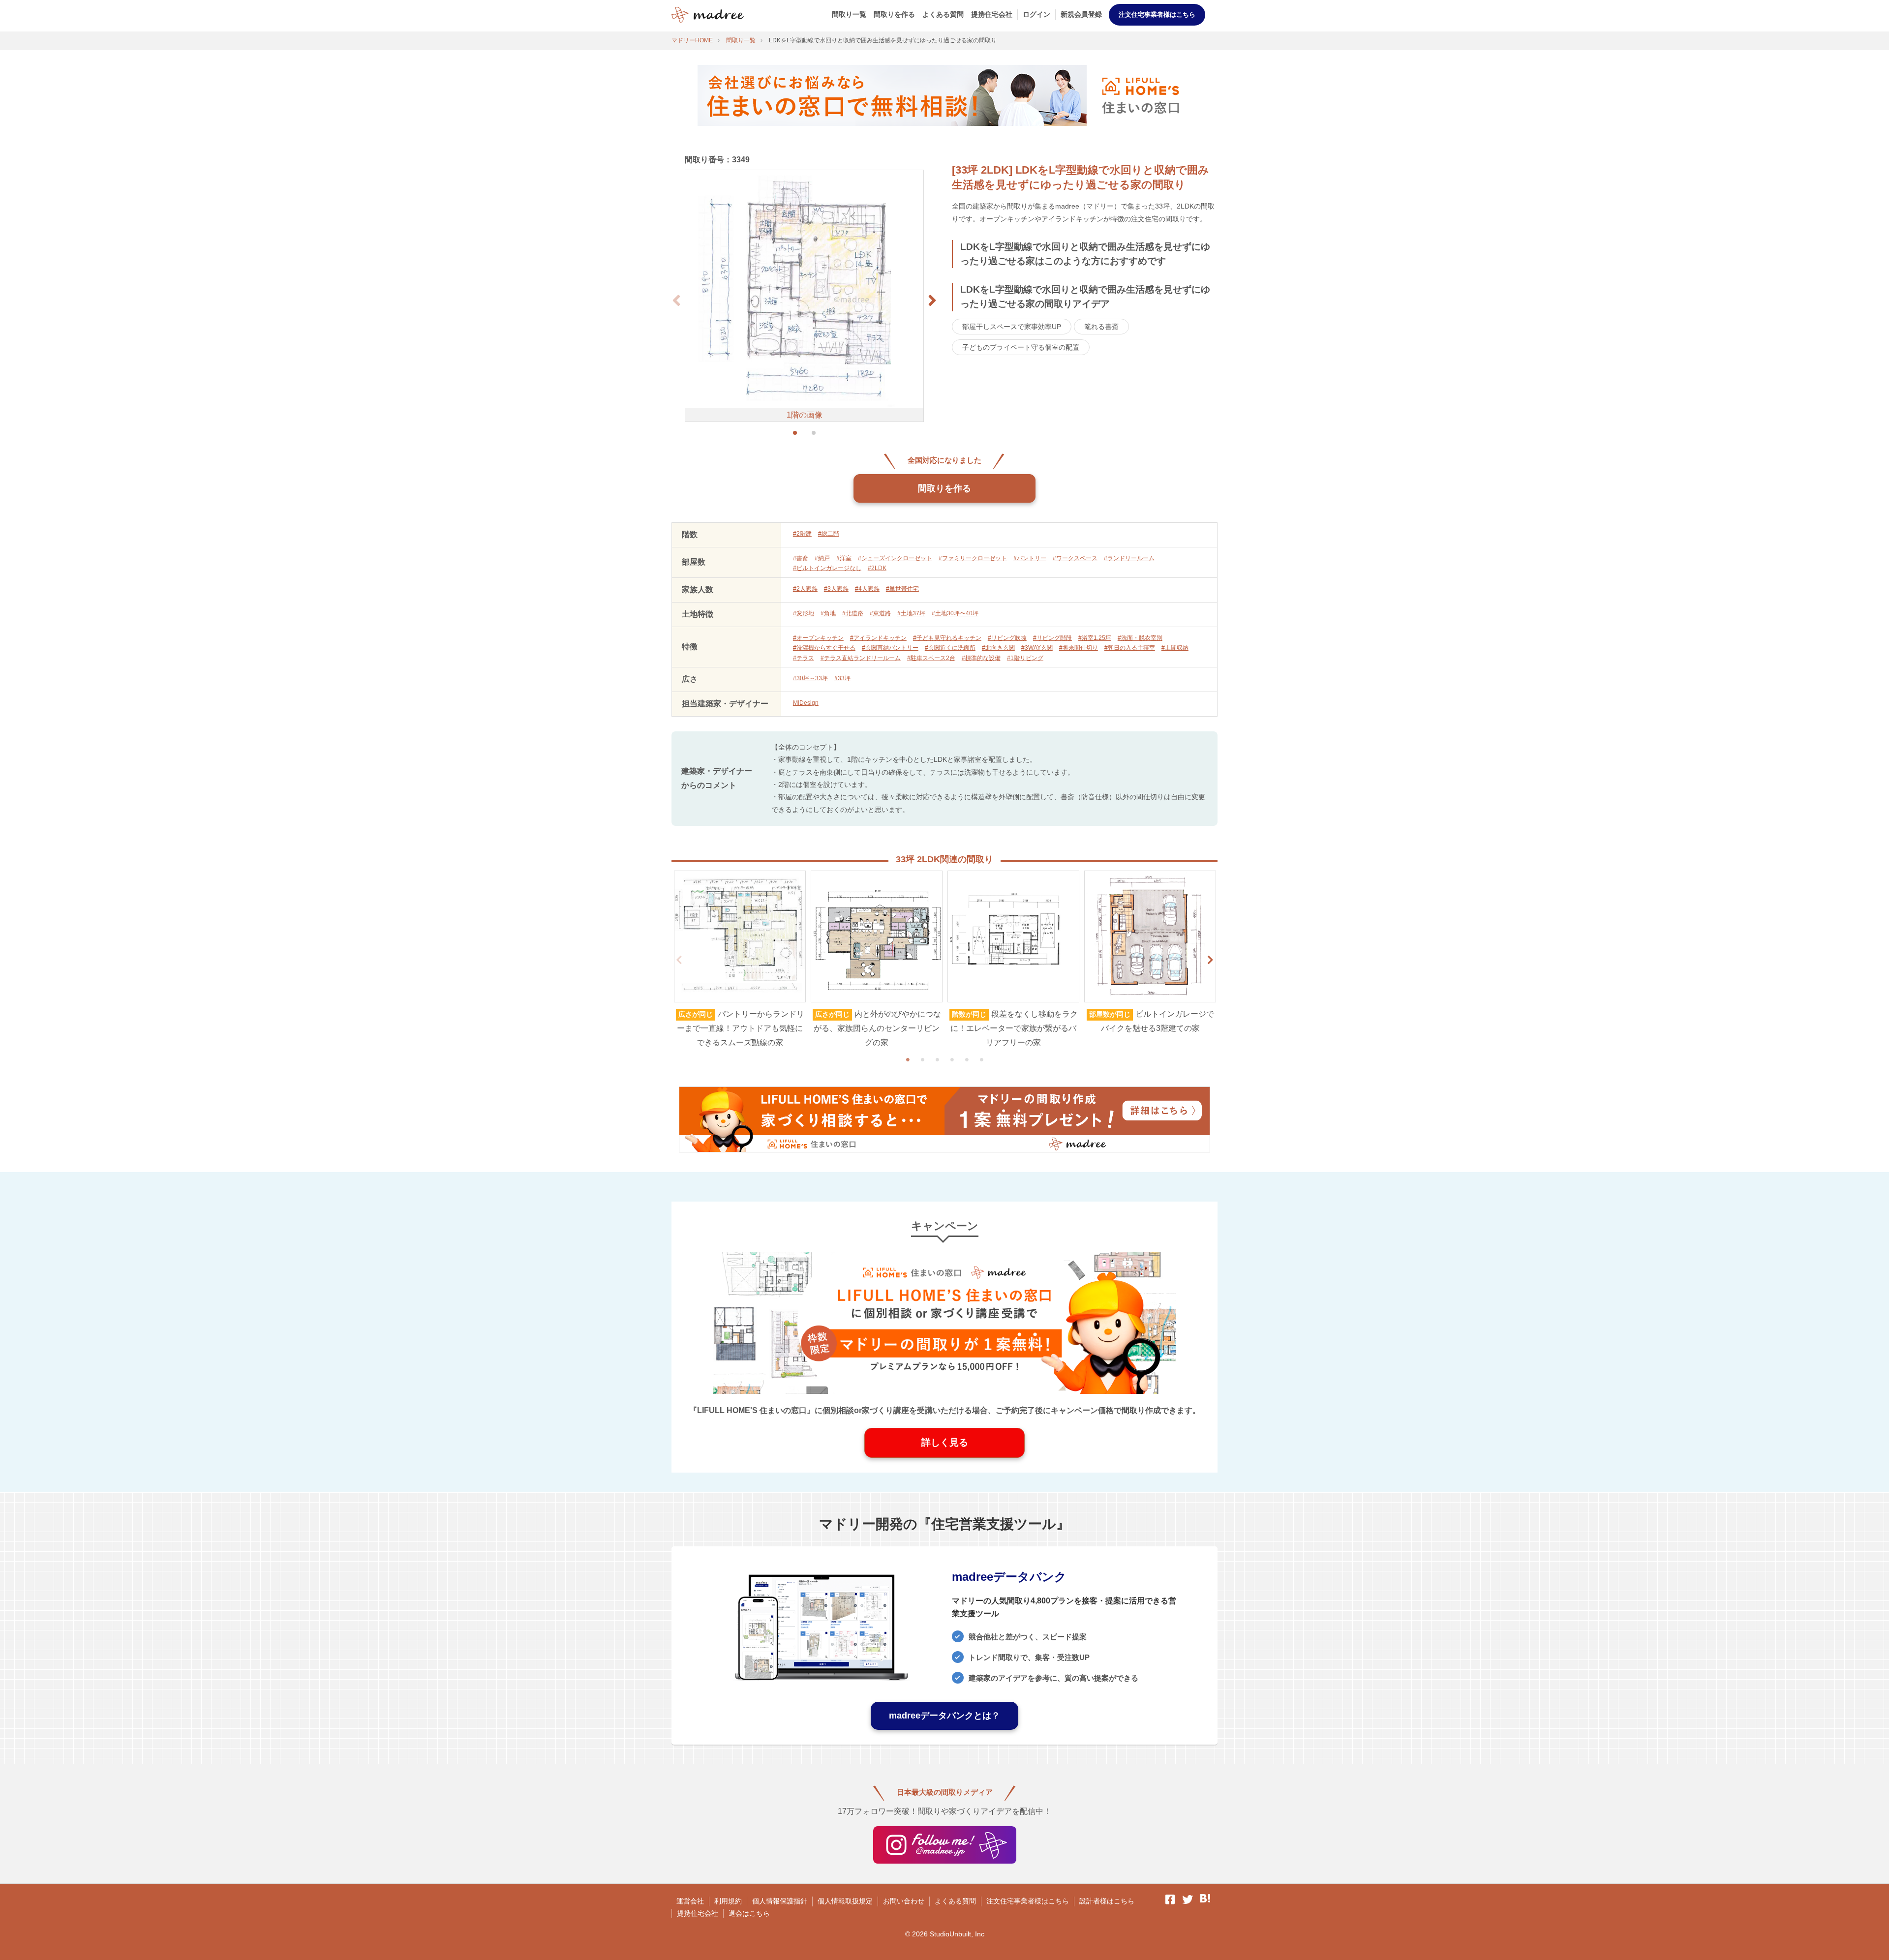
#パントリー (1030, 558)
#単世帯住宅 (902, 589)
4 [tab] (952, 1059)
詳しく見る (945, 1442)
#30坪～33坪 (810, 678)
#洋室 (844, 558)
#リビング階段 (1052, 638)
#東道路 (880, 613)
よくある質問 (943, 14)
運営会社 (690, 1901)
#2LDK (877, 568)
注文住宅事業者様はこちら (1157, 15)
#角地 (828, 613)
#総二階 (829, 534)
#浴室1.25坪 (1095, 638)
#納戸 (822, 558)
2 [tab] (922, 1059)
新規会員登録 (1081, 14)
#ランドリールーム (1129, 558)
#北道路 (853, 613)
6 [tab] (981, 1059)
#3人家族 (836, 589)
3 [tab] (937, 1059)
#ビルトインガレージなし (827, 568)
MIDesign (806, 703)
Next (1210, 960)
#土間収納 (1175, 648)
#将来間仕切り (1079, 648)
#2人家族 (805, 589)
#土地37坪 (911, 613)
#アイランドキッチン (878, 638)
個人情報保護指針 (780, 1901)
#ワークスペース (1075, 558)
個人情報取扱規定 (845, 1901)
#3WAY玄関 (1037, 648)
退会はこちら (749, 1913)
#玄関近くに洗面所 (950, 648)
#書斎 (801, 558)
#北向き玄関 (998, 648)
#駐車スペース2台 (931, 658)
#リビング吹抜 (1007, 638)
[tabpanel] (740, 960)
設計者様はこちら (1107, 1901)
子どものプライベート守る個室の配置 (1021, 347)
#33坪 (842, 678)
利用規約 (728, 1901)
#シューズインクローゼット (895, 558)
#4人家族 (867, 589)
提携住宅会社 (992, 14)
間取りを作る (894, 14)
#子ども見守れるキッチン (947, 638)
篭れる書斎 (1101, 327)
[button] (932, 301)
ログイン (1036, 14)
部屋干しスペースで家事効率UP (1012, 327)
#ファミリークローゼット (973, 558)
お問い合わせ (904, 1901)
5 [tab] (967, 1059)
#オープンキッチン (818, 638)
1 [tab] (908, 1059)
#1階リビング (1025, 658)
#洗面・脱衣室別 (1140, 638)
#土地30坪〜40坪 (955, 613)
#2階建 (802, 534)
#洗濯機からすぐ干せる (824, 648)
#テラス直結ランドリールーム (861, 658)
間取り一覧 (849, 14)
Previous (679, 960)
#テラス (804, 658)
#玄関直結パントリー (890, 648)
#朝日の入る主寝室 (1130, 648)
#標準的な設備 (981, 658)
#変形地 (804, 613)
